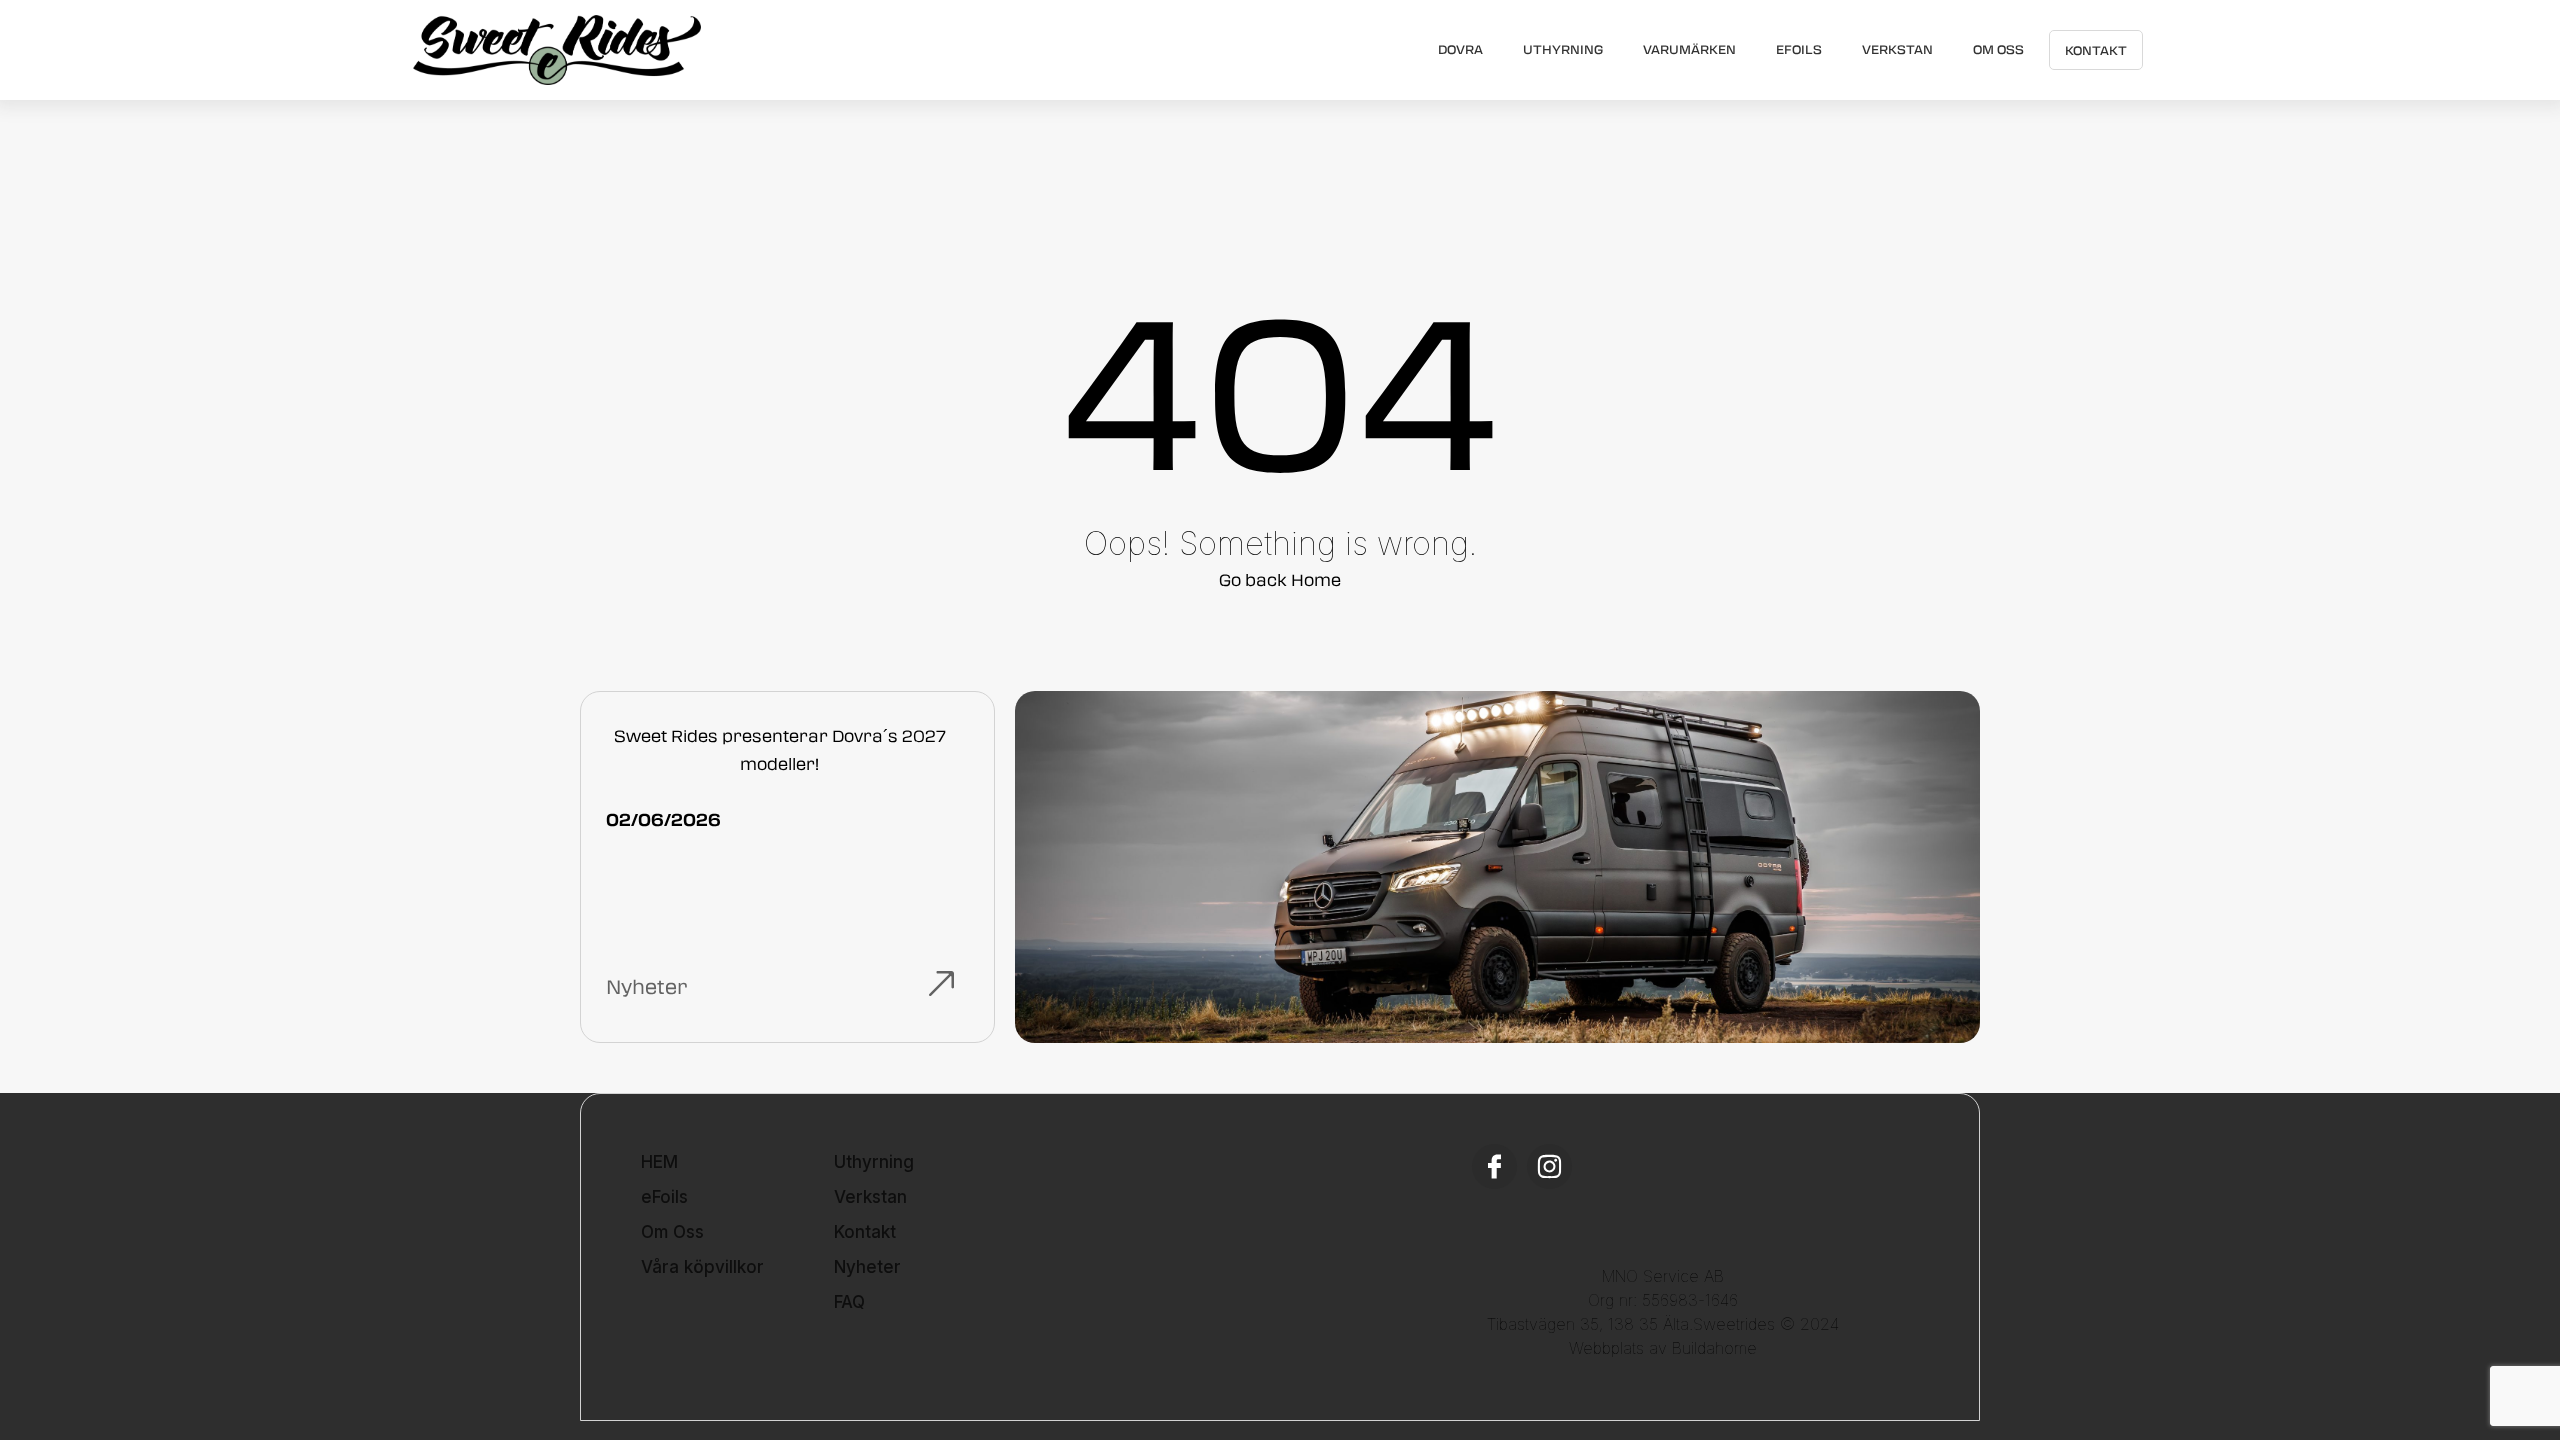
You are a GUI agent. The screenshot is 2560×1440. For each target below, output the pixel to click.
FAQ (849, 1302)
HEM (659, 1162)
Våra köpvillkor (702, 1267)
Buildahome (1714, 1348)
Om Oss (1998, 49)
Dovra (1460, 49)
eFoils (1799, 49)
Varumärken (1689, 49)
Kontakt (2096, 50)
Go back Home (1280, 579)
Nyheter (867, 1267)
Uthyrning (1563, 49)
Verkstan (1897, 49)
